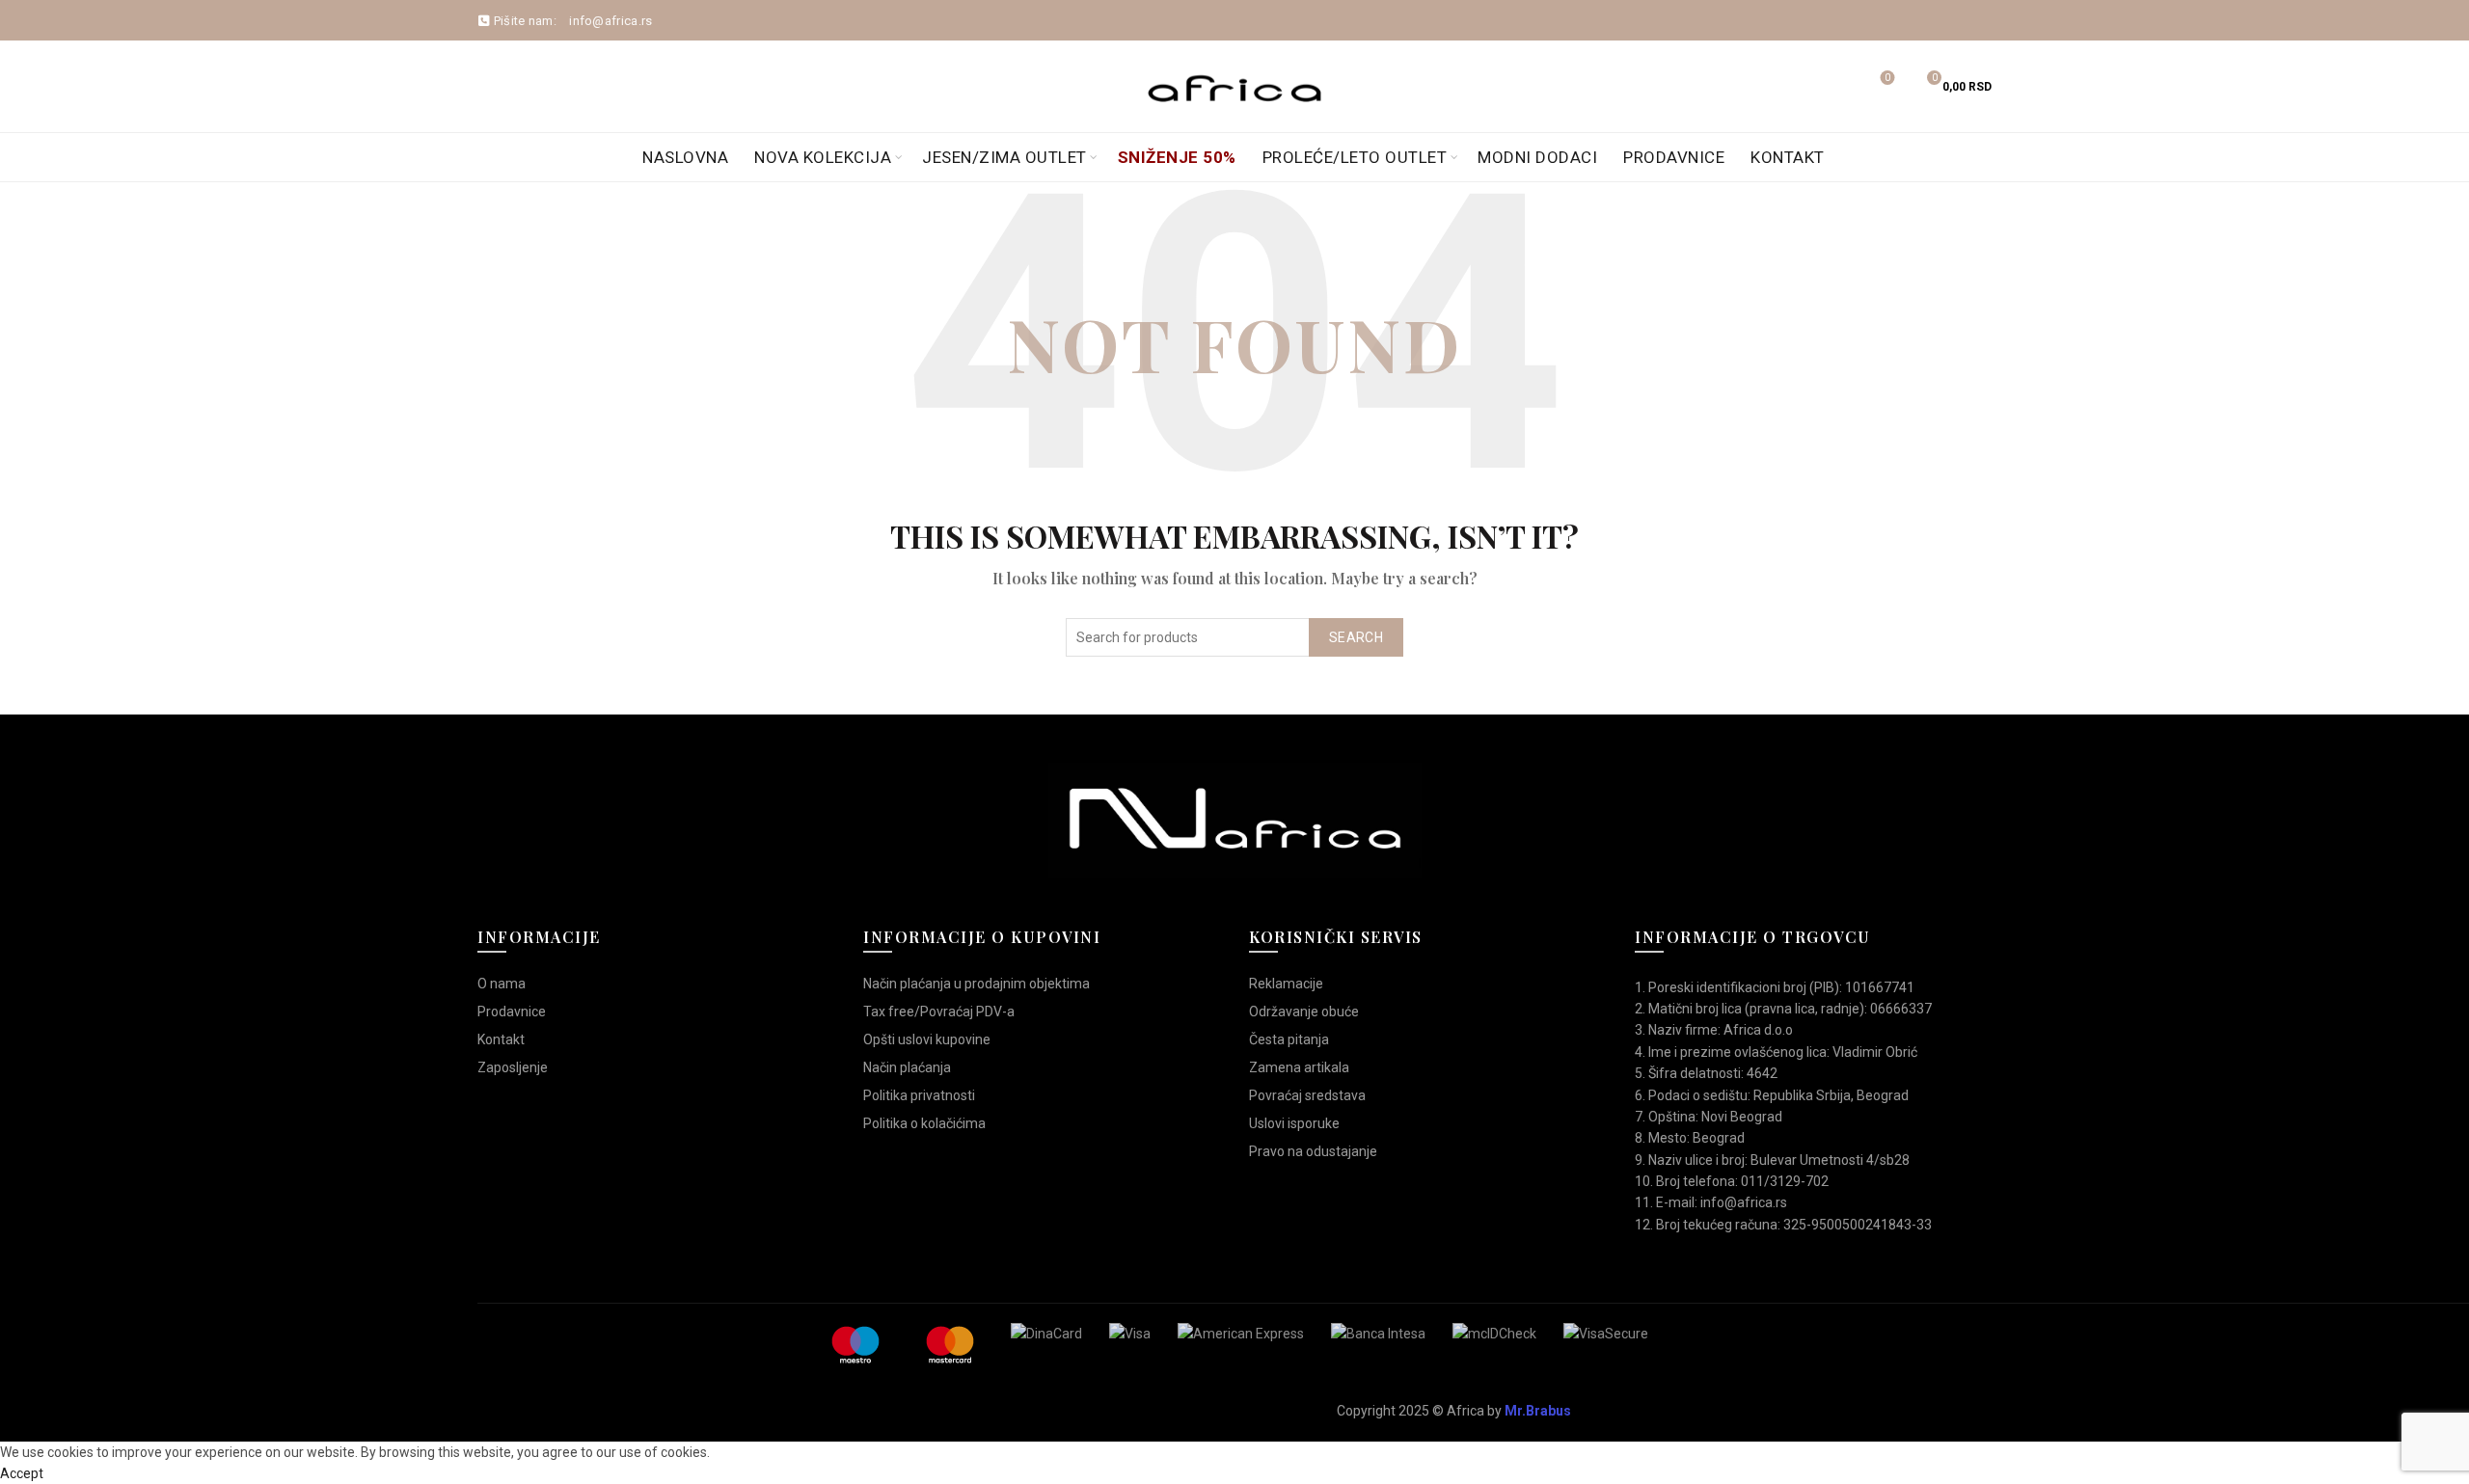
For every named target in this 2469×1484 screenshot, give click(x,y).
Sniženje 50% (1177, 157)
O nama (502, 984)
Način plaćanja (907, 1067)
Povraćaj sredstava (1307, 1095)
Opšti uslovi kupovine (927, 1039)
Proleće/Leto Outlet (1355, 157)
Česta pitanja (1289, 1039)
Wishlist (1887, 78)
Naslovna (685, 157)
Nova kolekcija (823, 157)
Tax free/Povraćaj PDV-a (939, 1012)
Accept (22, 1473)
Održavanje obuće (1304, 1012)
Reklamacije (1286, 984)
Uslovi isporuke (1294, 1123)
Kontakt (1788, 157)
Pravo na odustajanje (1313, 1151)
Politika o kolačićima (924, 1123)
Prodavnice (1674, 157)
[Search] (1833, 87)
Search (1356, 637)
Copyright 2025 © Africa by (1454, 1411)
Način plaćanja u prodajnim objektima (977, 984)
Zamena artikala (1299, 1067)
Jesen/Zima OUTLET (1004, 157)
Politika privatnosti (919, 1095)
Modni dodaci (1537, 157)
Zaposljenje (513, 1067)
